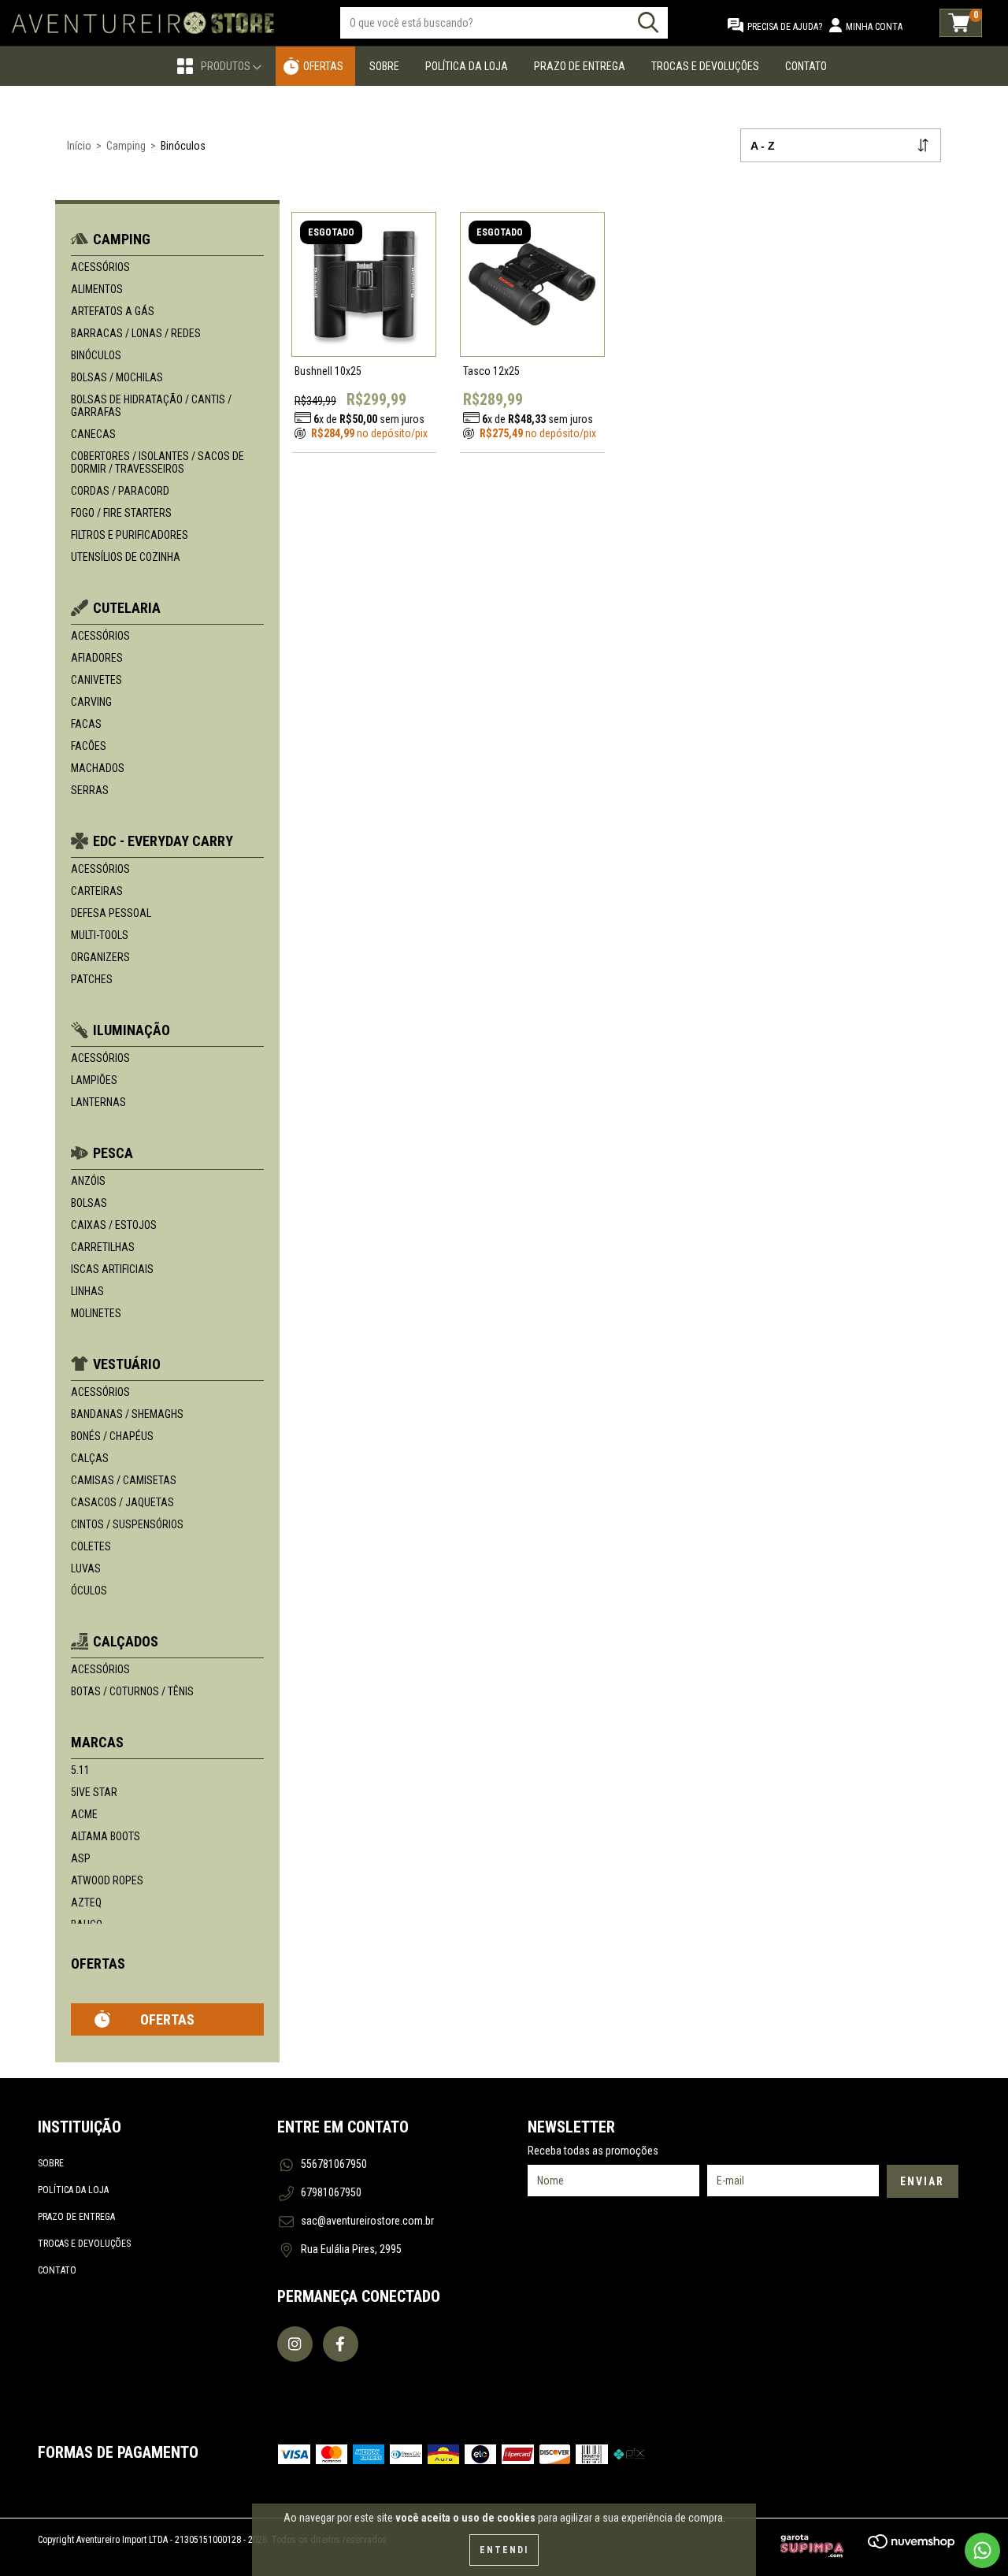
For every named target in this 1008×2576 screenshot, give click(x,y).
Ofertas (323, 66)
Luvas (86, 1568)
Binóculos (96, 355)
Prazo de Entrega (580, 66)
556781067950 (334, 2164)
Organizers (100, 957)
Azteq (86, 1902)
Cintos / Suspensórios (127, 1524)
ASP (81, 1858)
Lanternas (98, 1102)
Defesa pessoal (111, 913)
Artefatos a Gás (113, 311)
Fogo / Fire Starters (121, 513)
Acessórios (100, 267)
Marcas (97, 1742)
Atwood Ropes (107, 1880)
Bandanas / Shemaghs (127, 1414)
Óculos (89, 1591)
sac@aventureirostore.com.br (367, 2221)
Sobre (384, 66)
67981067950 (331, 2192)
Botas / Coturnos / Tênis (132, 1691)
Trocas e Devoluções (705, 66)
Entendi (504, 2550)
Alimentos (97, 289)
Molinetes (96, 1313)
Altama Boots (106, 1836)
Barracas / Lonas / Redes (136, 333)
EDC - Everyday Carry (163, 841)
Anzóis (88, 1181)
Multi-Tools (100, 935)
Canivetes (96, 680)
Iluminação (132, 1030)
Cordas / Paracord (120, 491)
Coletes (91, 1546)
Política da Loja (467, 66)
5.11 (80, 1770)
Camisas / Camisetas (124, 1480)
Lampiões (94, 1080)
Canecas (93, 434)
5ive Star (94, 1792)
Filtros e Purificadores (130, 535)
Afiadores (97, 658)
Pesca (113, 1153)
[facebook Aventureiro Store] (341, 2344)
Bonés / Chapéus (112, 1436)
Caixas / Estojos (114, 1225)
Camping (126, 146)
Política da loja (73, 2190)
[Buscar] (648, 22)
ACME (84, 1814)
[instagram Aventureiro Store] (295, 2344)
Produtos (227, 66)
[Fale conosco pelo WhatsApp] (982, 2550)
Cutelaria (127, 608)
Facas (86, 724)
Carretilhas (103, 1247)
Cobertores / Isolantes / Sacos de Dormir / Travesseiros (157, 462)
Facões (89, 746)
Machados (98, 768)
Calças (90, 1458)
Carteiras (97, 891)
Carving (91, 702)
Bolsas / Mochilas (117, 377)
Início (79, 146)
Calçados (126, 1641)
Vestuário (127, 1364)
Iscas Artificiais (112, 1269)
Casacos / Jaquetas (122, 1502)
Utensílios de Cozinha (126, 557)
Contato (806, 66)
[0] (961, 23)
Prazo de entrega (76, 2217)
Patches (92, 979)
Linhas (87, 1291)
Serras (90, 790)
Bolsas (89, 1203)
